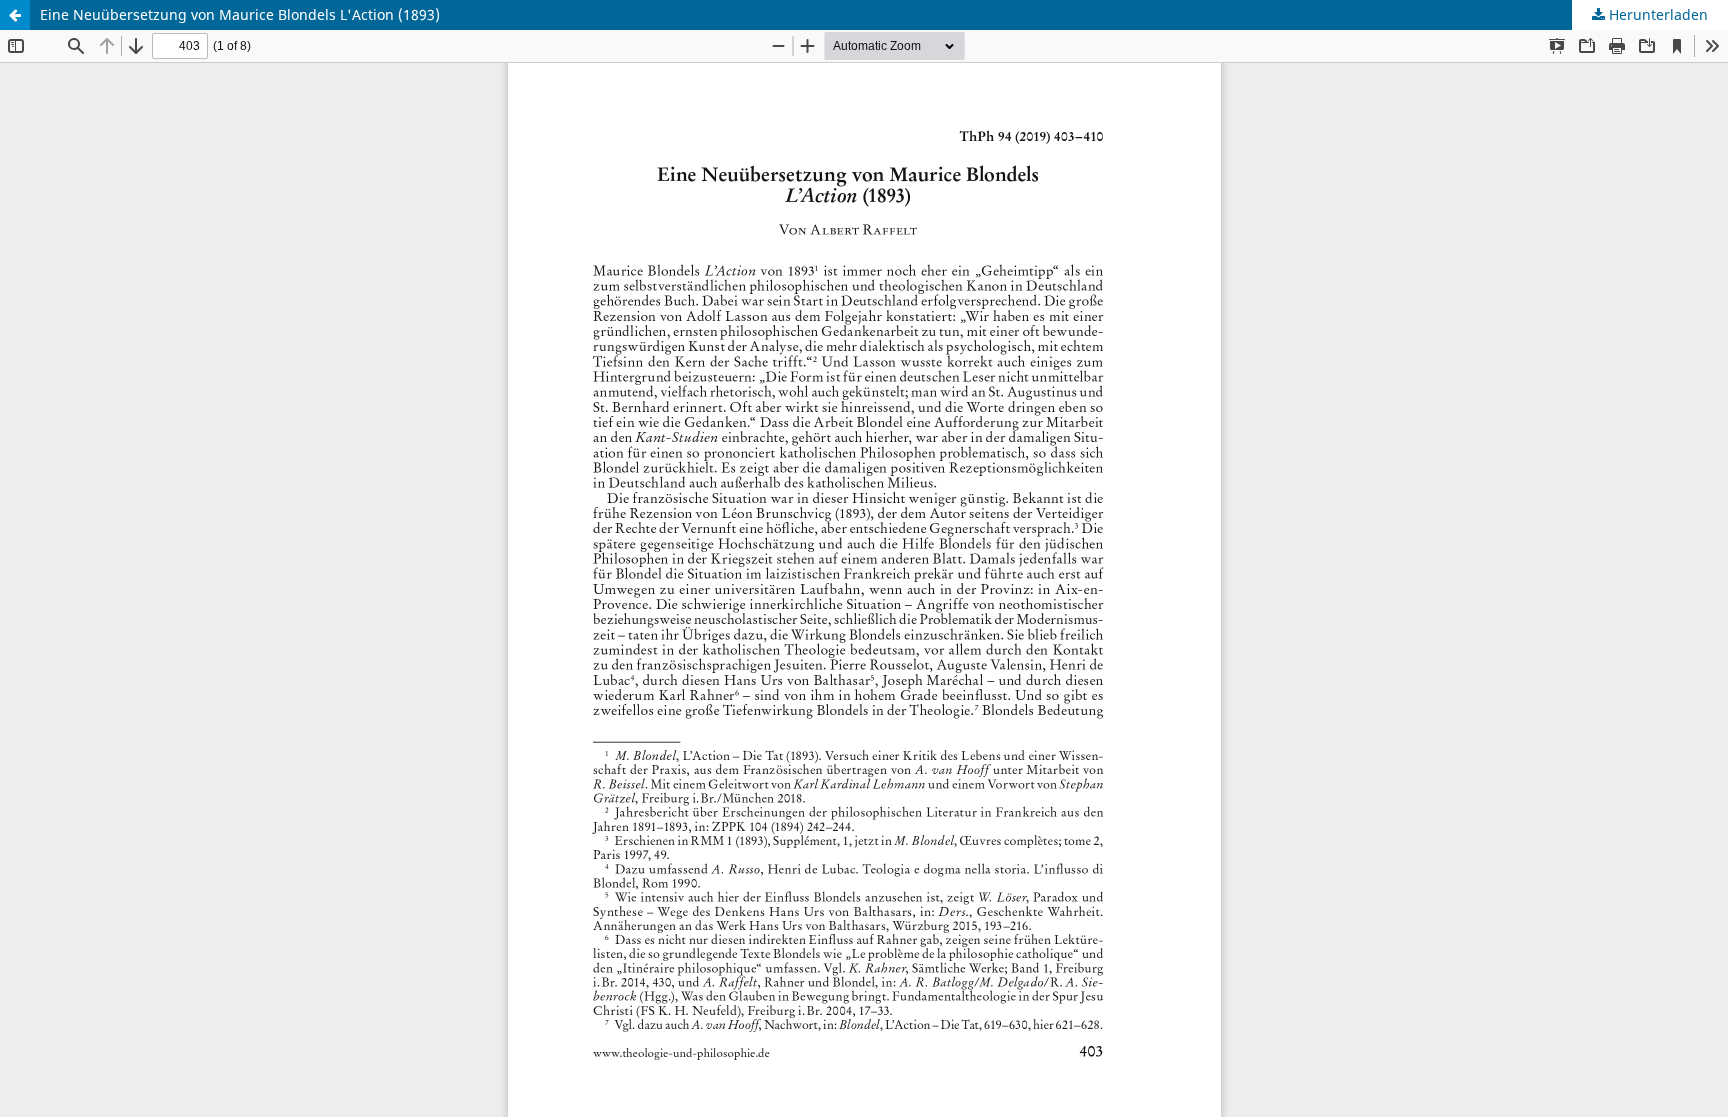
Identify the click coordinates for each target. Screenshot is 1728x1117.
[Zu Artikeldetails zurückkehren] (15, 15)
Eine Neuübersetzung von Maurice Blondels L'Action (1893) (240, 14)
